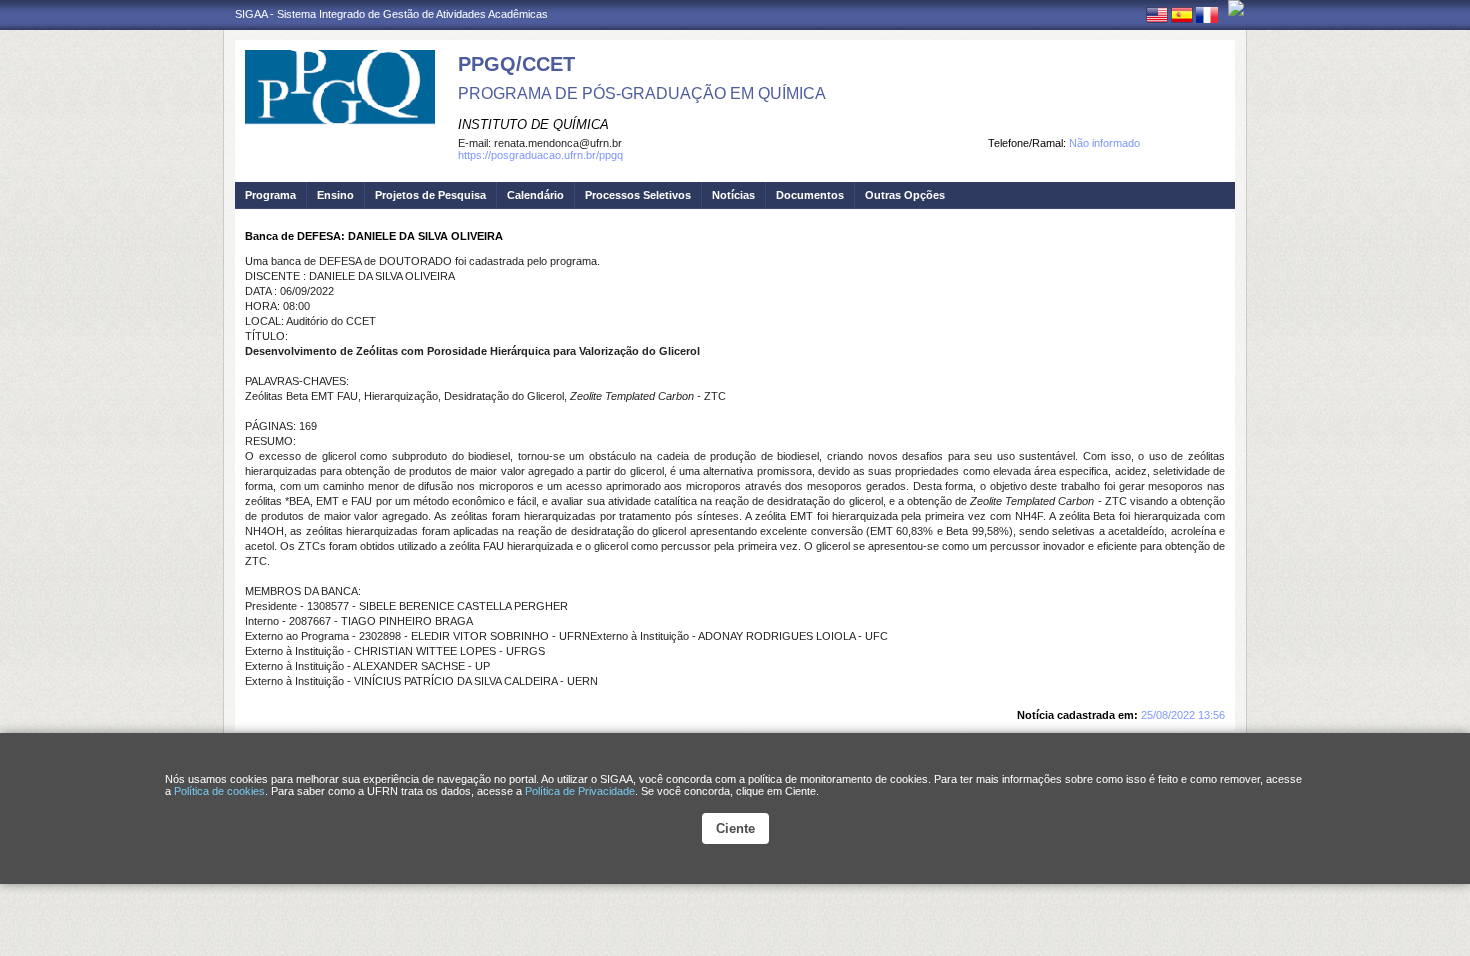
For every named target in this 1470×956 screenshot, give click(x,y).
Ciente (735, 828)
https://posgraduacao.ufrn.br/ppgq (540, 155)
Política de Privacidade (580, 791)
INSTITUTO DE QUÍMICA (533, 124)
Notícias (733, 195)
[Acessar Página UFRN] (1236, 8)
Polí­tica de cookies (219, 791)
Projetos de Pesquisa (430, 195)
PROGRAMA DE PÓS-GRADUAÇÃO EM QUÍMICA (642, 93)
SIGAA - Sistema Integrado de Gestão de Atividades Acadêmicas (391, 14)
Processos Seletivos (638, 195)
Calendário (535, 195)
